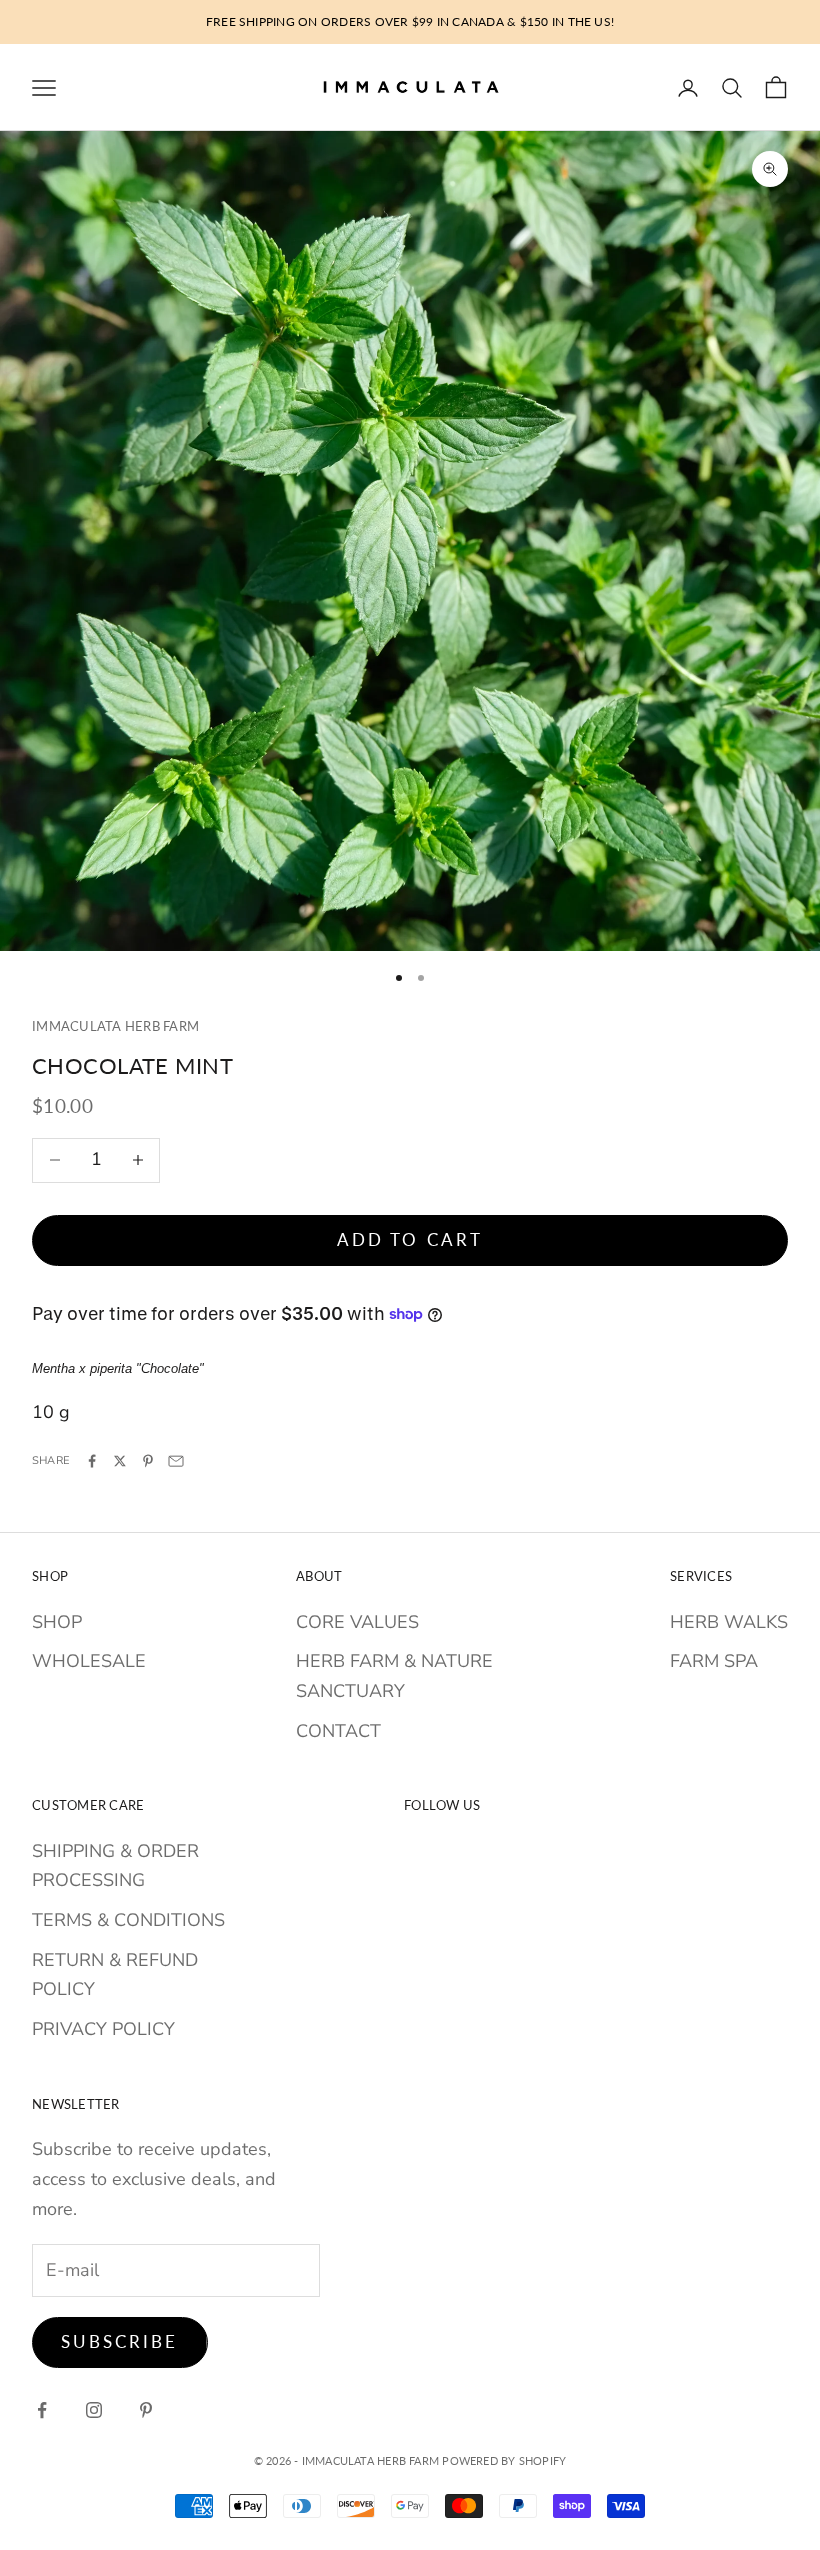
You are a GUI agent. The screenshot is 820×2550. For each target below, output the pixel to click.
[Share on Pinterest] (148, 1461)
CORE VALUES (357, 1622)
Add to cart (410, 1239)
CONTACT (338, 1731)
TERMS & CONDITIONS (128, 1920)
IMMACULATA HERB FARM (115, 1026)
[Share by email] (176, 1461)
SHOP (57, 1622)
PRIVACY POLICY (103, 2029)
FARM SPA (714, 1661)
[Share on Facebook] (92, 1461)
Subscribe (120, 2341)
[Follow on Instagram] (94, 2410)
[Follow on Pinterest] (146, 2410)
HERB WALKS (729, 1622)
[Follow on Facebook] (42, 2410)
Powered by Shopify (504, 2460)
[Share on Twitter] (120, 1461)
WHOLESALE (89, 1661)
